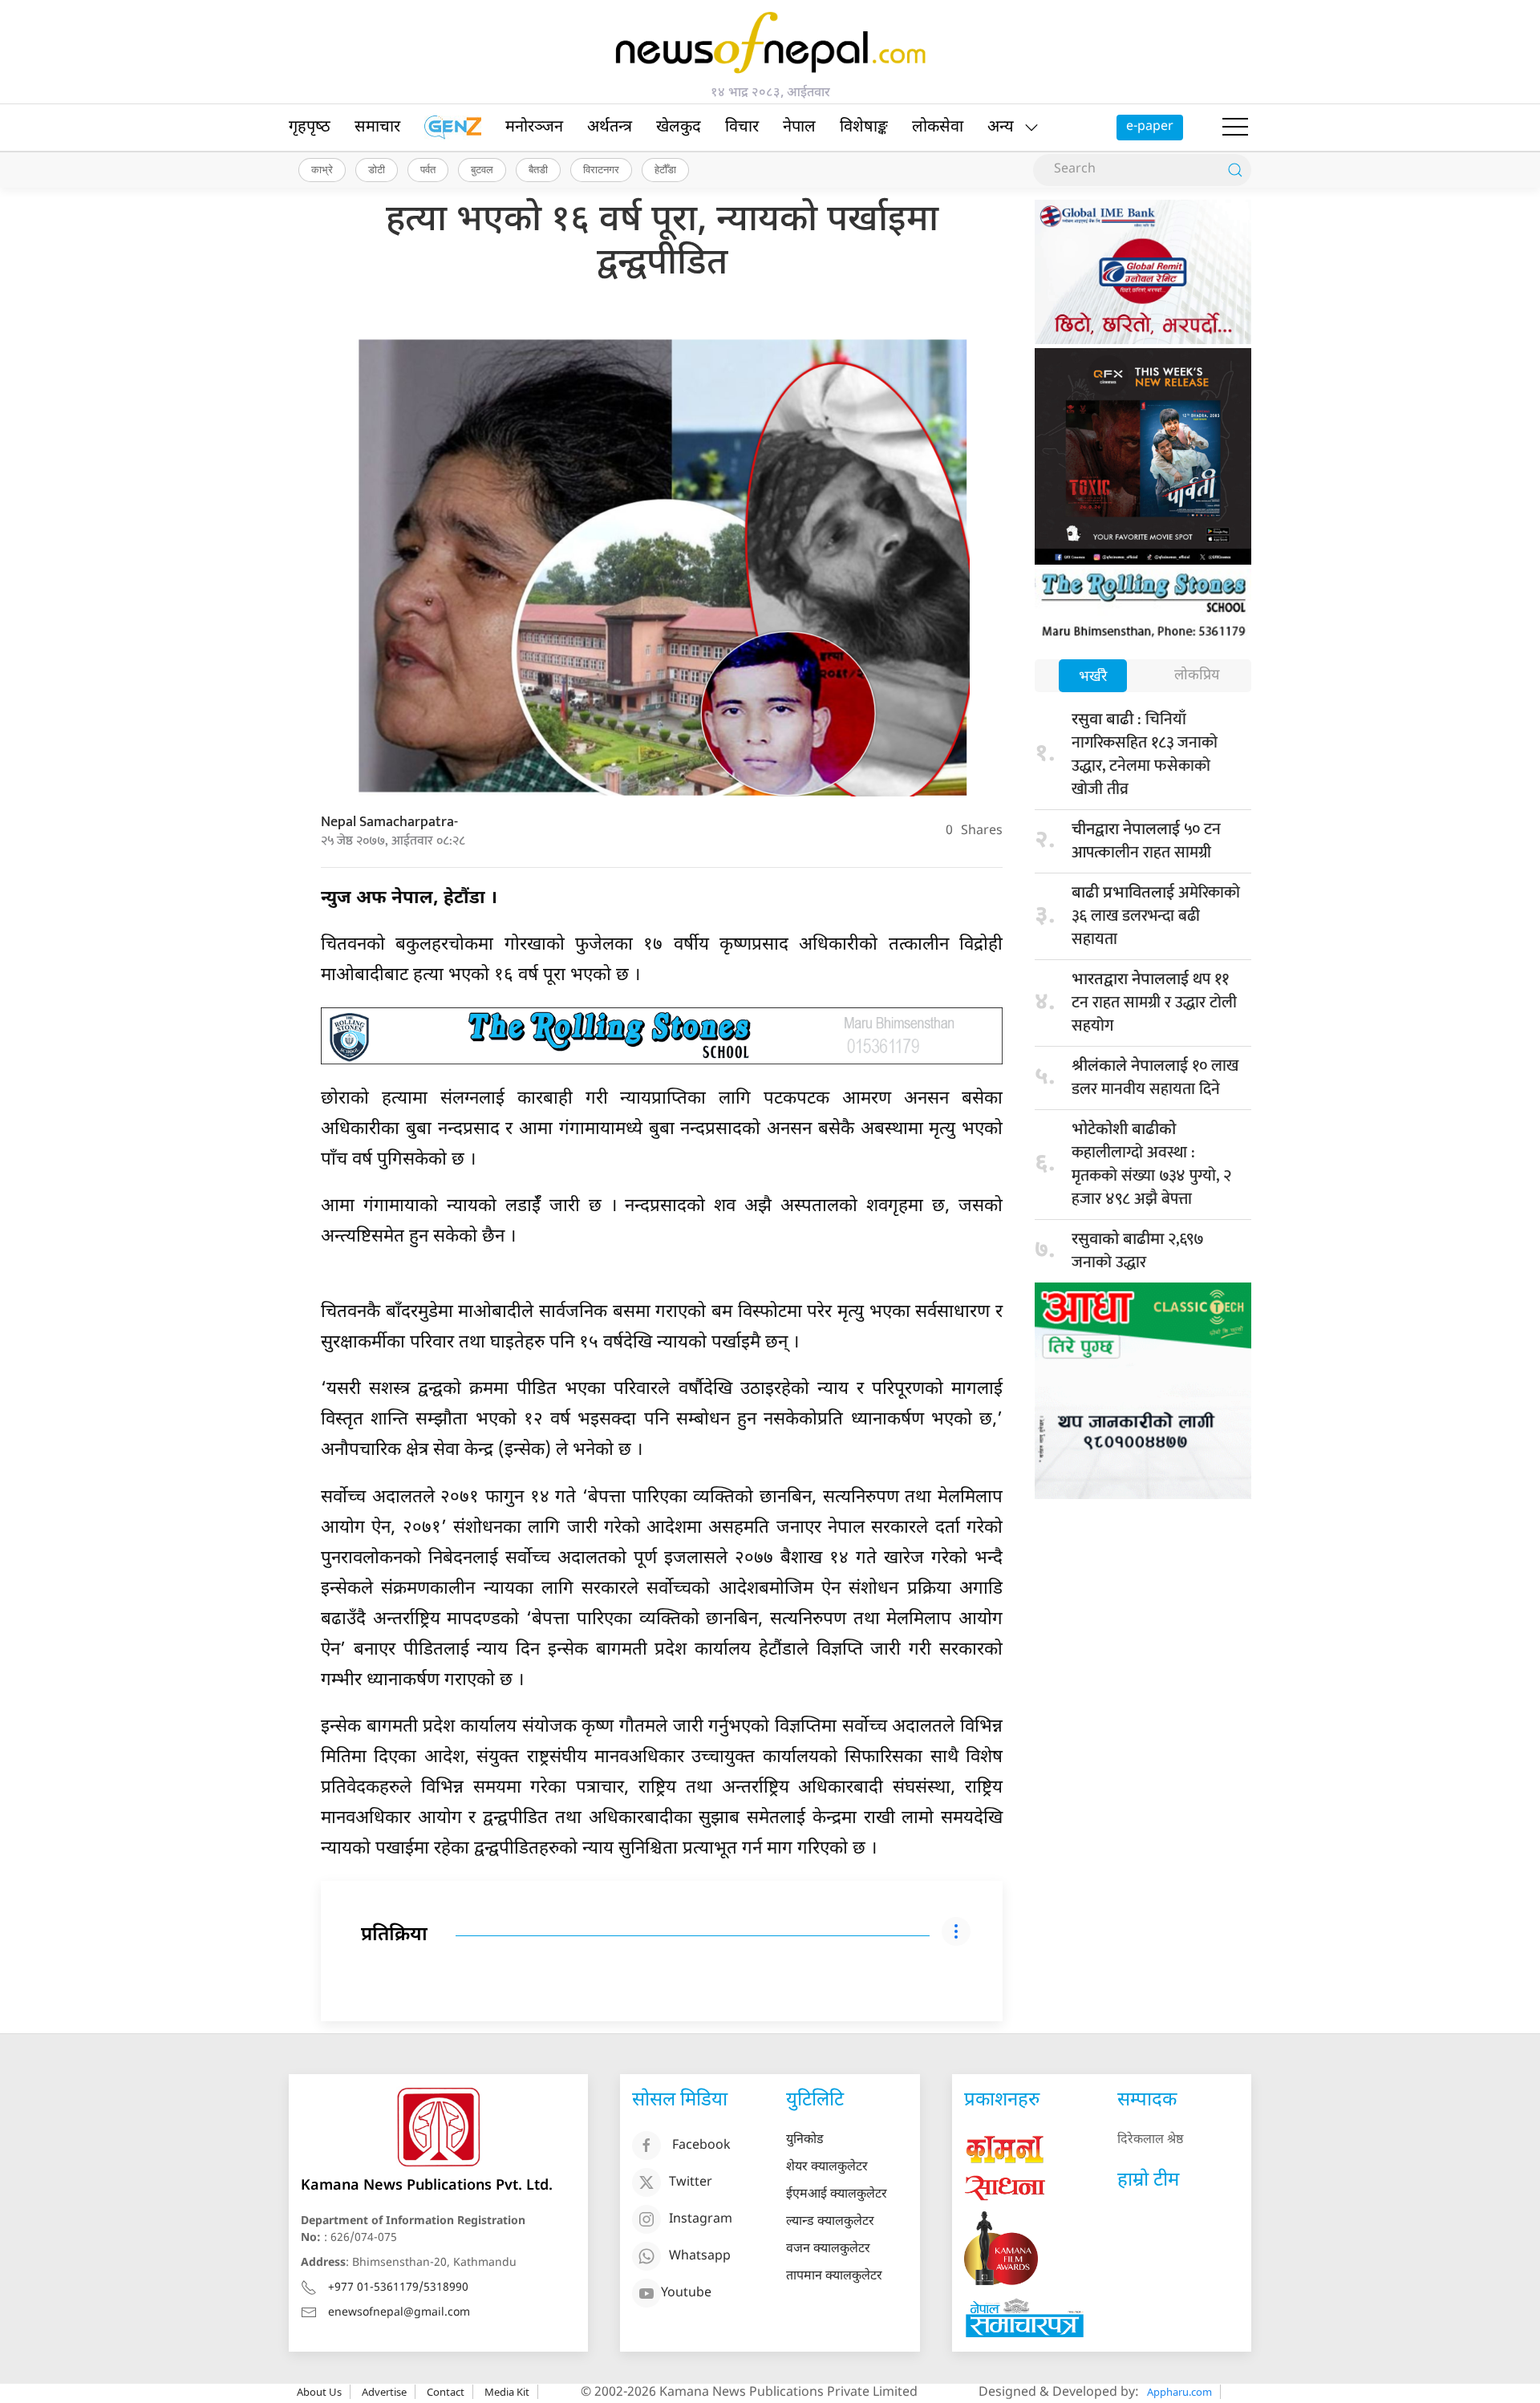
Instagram (701, 2221)
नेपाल (799, 128)
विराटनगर (601, 169)
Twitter (691, 2184)
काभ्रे (322, 169)
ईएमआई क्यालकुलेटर (837, 2195)
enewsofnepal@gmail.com (399, 2313)
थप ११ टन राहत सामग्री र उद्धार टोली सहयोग (1154, 1003)
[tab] (1093, 677)
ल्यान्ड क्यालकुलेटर (830, 2222)
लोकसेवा (938, 128)
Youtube (686, 2294)
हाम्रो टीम (1148, 2181)
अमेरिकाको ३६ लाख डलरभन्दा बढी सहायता (1156, 916)
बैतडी (538, 169)
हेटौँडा (665, 169)
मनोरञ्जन (534, 128)
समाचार (377, 128)
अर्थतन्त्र (610, 128)
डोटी (377, 169)
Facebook (701, 2147)
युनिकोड (805, 2140)
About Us (319, 2392)
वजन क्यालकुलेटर (828, 2249)
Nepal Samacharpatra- (389, 822)
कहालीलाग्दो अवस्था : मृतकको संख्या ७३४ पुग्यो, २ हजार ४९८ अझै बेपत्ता (1151, 1166)
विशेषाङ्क (864, 128)
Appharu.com (1179, 2392)
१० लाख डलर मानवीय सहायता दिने (1155, 1078)
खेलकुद (679, 128)
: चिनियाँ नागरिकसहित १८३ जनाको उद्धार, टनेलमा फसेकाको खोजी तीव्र (1145, 754)
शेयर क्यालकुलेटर (827, 2168)
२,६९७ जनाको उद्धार (1138, 1251)
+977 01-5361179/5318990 (398, 2288)
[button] (1235, 128)
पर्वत (428, 169)
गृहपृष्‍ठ (310, 128)
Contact (446, 2392)
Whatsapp (700, 2257)
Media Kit (507, 2392)
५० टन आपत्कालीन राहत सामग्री (1146, 841)
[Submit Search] (1235, 170)
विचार (742, 128)
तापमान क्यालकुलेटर (834, 2277)
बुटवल (482, 169)
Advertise (384, 2392)
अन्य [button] (1001, 128)
